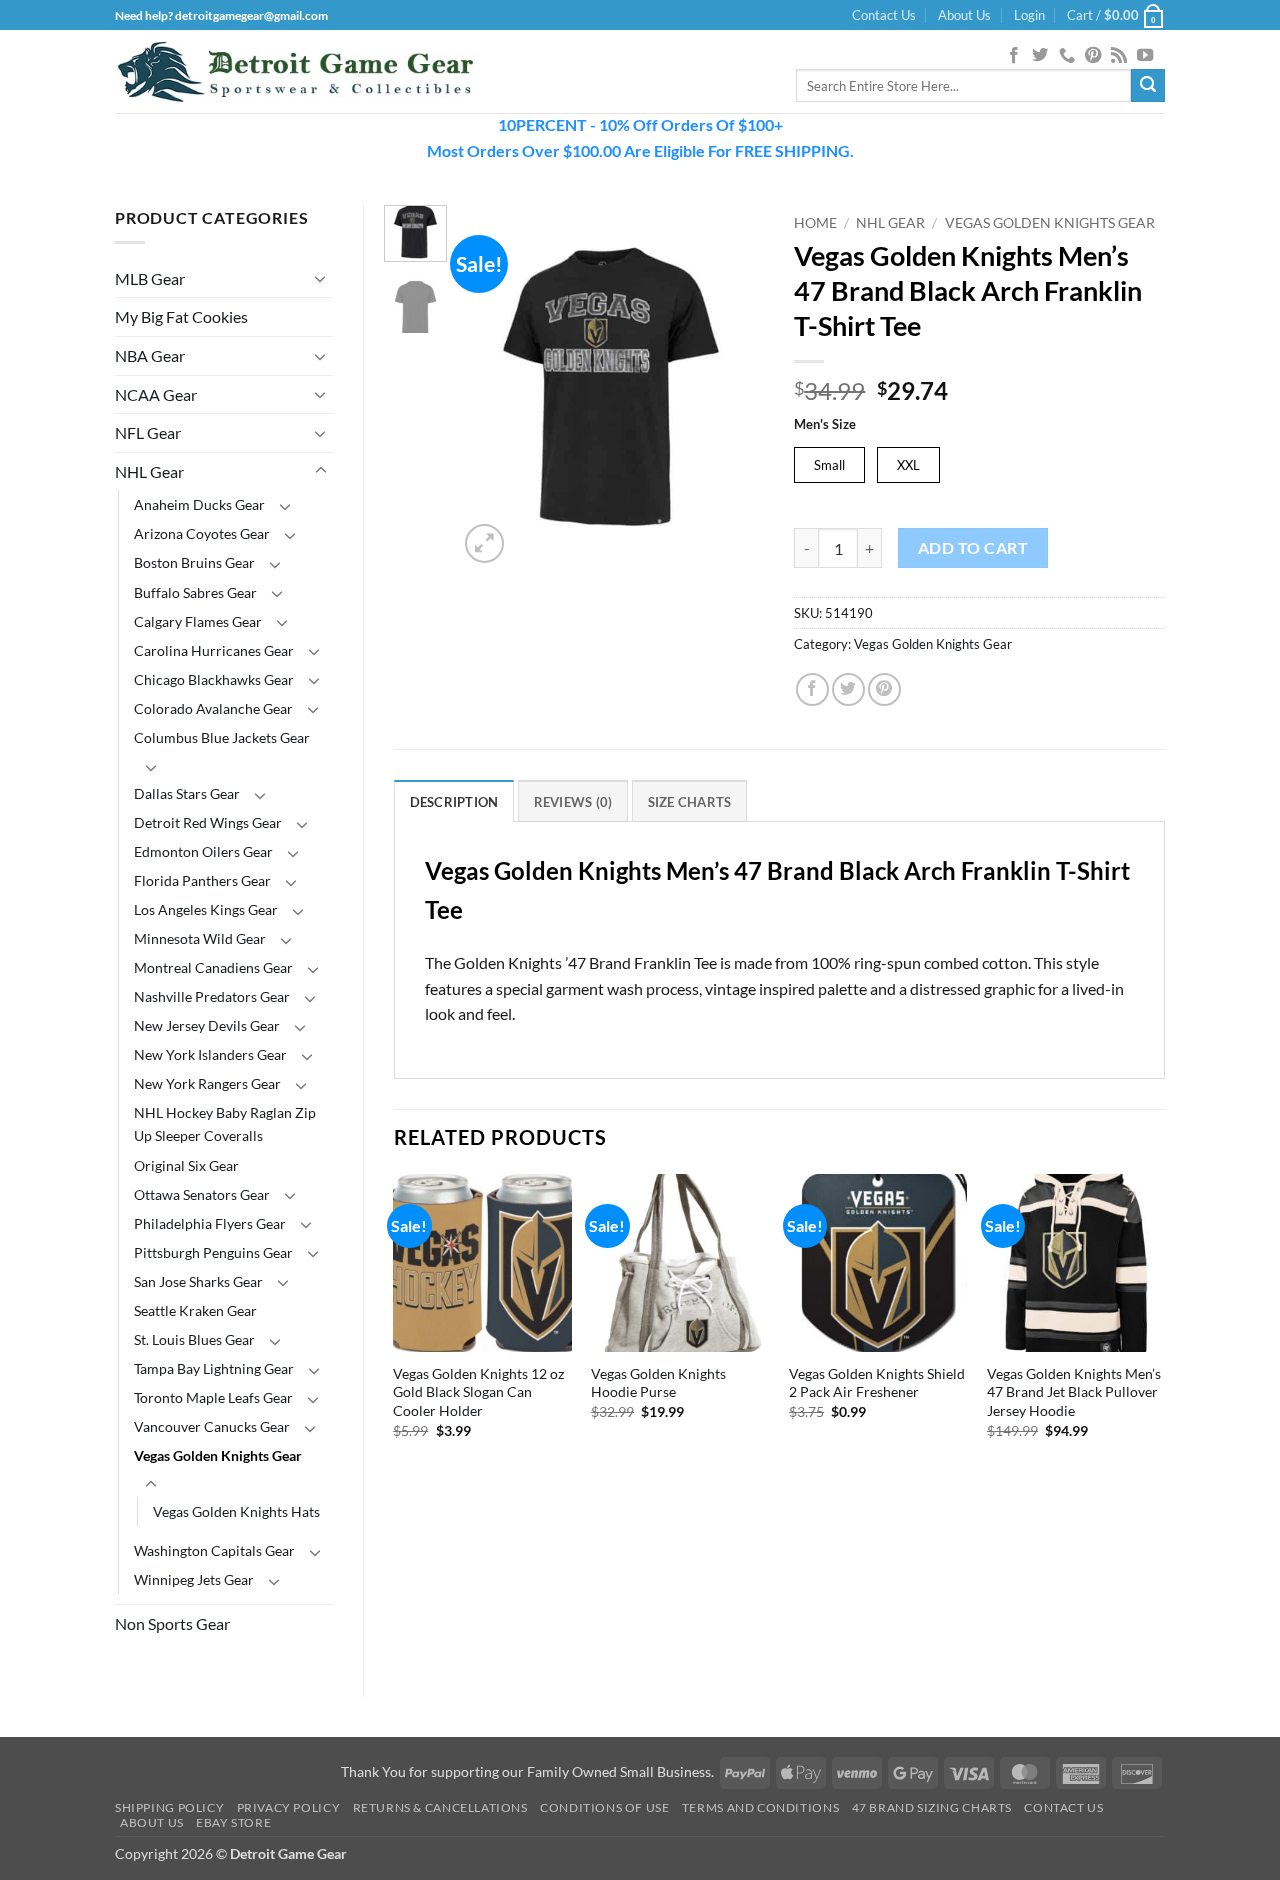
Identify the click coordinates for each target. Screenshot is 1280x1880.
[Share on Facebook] (812, 689)
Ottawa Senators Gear (202, 1194)
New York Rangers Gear (207, 1083)
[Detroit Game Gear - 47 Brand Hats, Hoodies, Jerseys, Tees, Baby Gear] (295, 72)
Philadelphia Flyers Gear (210, 1223)
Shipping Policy (169, 1807)
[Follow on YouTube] (1145, 56)
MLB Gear (150, 278)
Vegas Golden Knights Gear (218, 1455)
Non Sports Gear (172, 1623)
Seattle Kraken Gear (195, 1310)
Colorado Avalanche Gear (213, 708)
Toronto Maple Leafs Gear (213, 1397)
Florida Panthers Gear (202, 880)
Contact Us (884, 15)
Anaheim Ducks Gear (199, 504)
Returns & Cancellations (440, 1807)
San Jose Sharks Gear (198, 1281)
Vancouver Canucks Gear (212, 1426)
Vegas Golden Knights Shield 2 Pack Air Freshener (877, 1383)
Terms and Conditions (760, 1807)
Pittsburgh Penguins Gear (213, 1252)
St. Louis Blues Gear (194, 1339)
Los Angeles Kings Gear (206, 909)
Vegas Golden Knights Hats (236, 1511)
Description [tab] (454, 802)
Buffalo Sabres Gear (195, 592)
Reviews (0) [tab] (573, 802)
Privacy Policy (289, 1807)
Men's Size (825, 425)
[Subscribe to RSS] (1119, 56)
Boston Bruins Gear (194, 562)
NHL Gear (149, 471)
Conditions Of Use (604, 1807)
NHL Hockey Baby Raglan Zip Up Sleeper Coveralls (225, 1124)
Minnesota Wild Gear (200, 938)
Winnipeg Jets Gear (194, 1579)
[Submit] (1148, 86)
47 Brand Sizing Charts (932, 1807)
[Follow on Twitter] (1040, 56)
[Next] (733, 386)
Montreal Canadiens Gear (213, 967)
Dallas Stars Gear (187, 793)
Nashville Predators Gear (212, 996)
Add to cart (973, 548)
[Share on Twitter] (848, 689)
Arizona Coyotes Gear (202, 533)
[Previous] (490, 386)
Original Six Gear (186, 1165)
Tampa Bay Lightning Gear (214, 1368)
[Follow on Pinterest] (1093, 56)
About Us (964, 15)
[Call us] (1067, 56)
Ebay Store (233, 1822)
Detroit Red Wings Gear (208, 822)
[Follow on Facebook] (1014, 56)
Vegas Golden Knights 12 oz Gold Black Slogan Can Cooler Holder (478, 1392)
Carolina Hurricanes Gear (214, 650)
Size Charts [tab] (690, 802)
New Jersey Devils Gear (207, 1025)
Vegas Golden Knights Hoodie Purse (658, 1383)
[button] (1029, 15)
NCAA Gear (156, 394)
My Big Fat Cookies (181, 316)
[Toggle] (321, 278)
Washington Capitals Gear (214, 1550)
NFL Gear (148, 432)
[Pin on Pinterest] (884, 689)
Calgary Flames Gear (198, 621)
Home (815, 223)
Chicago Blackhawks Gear (214, 679)
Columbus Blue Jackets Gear (222, 737)
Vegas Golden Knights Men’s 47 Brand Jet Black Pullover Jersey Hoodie (1074, 1392)
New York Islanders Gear (210, 1054)
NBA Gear (150, 355)
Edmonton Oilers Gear (203, 851)
